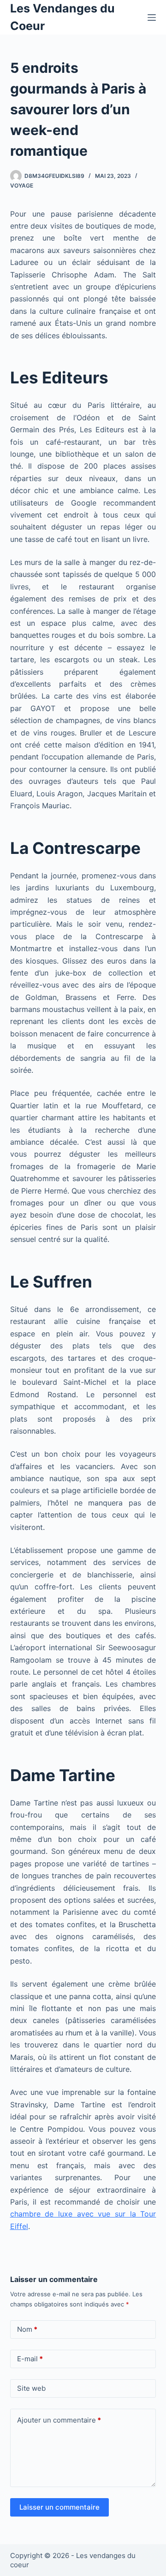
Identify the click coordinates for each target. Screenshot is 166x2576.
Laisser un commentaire (59, 2507)
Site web (31, 2388)
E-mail (30, 2359)
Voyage (22, 185)
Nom (27, 2329)
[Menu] (152, 18)
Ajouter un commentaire (59, 2420)
